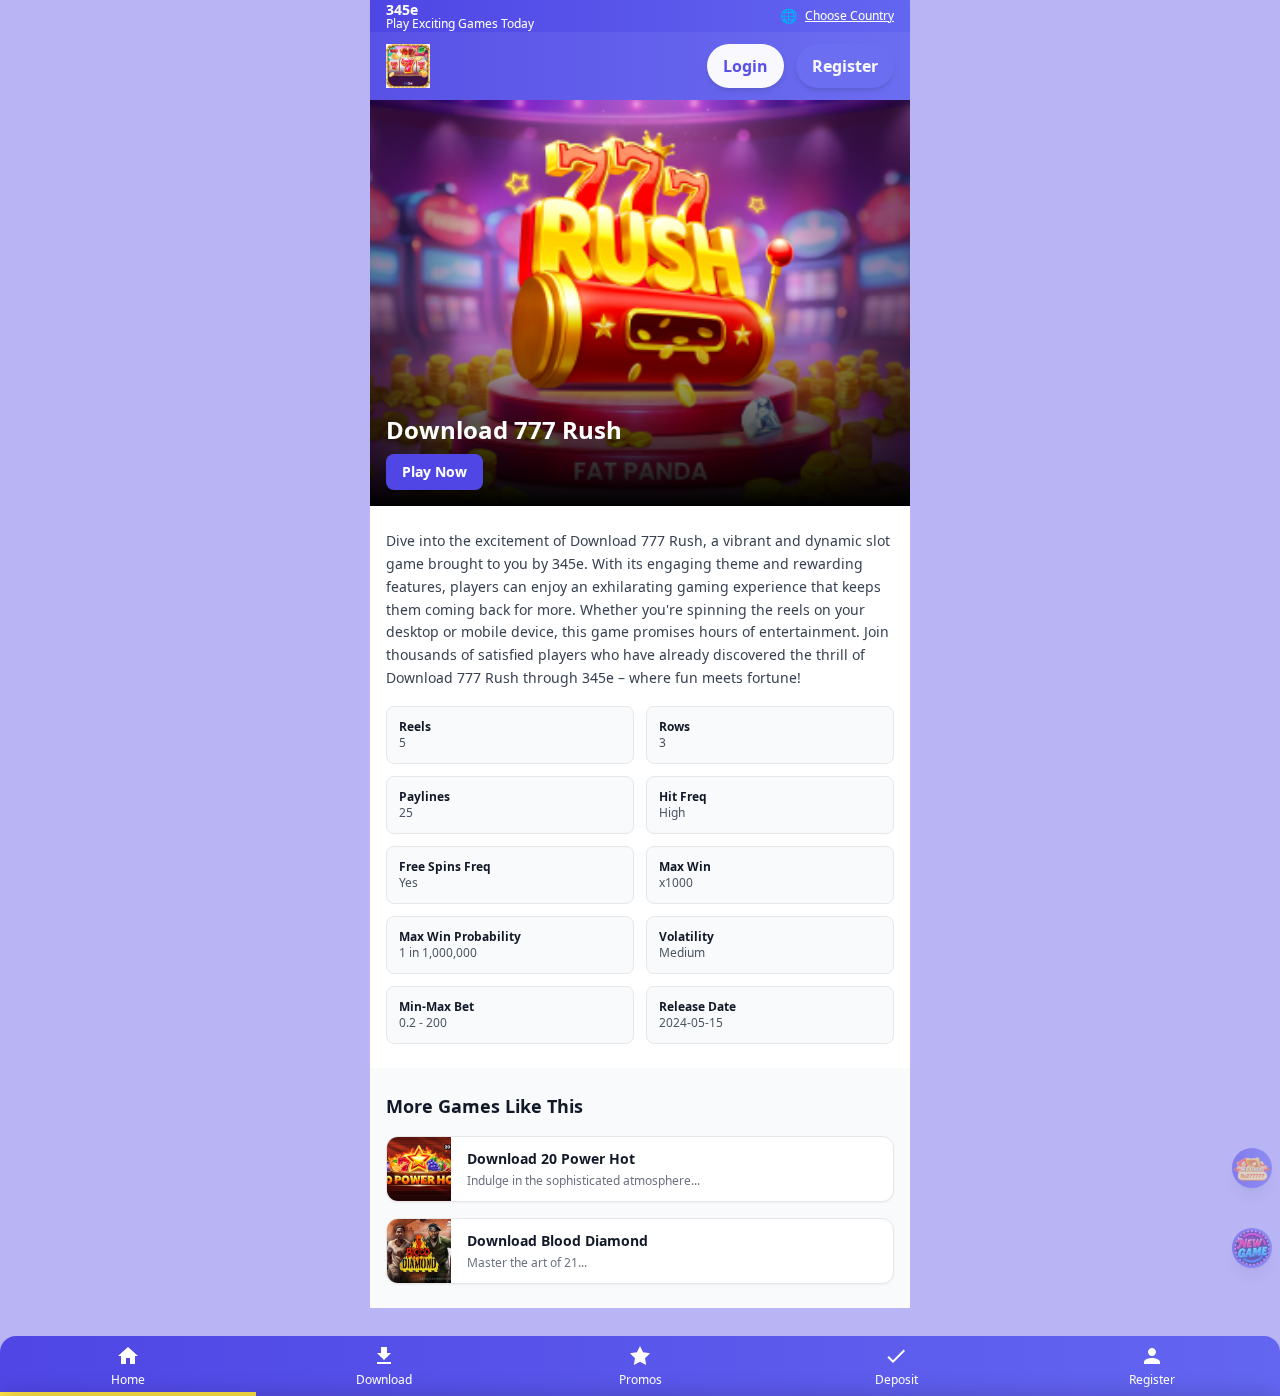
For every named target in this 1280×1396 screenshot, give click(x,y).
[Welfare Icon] (1252, 1168)
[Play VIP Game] (1252, 1248)
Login (745, 66)
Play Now (434, 471)
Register (845, 66)
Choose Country (849, 16)
